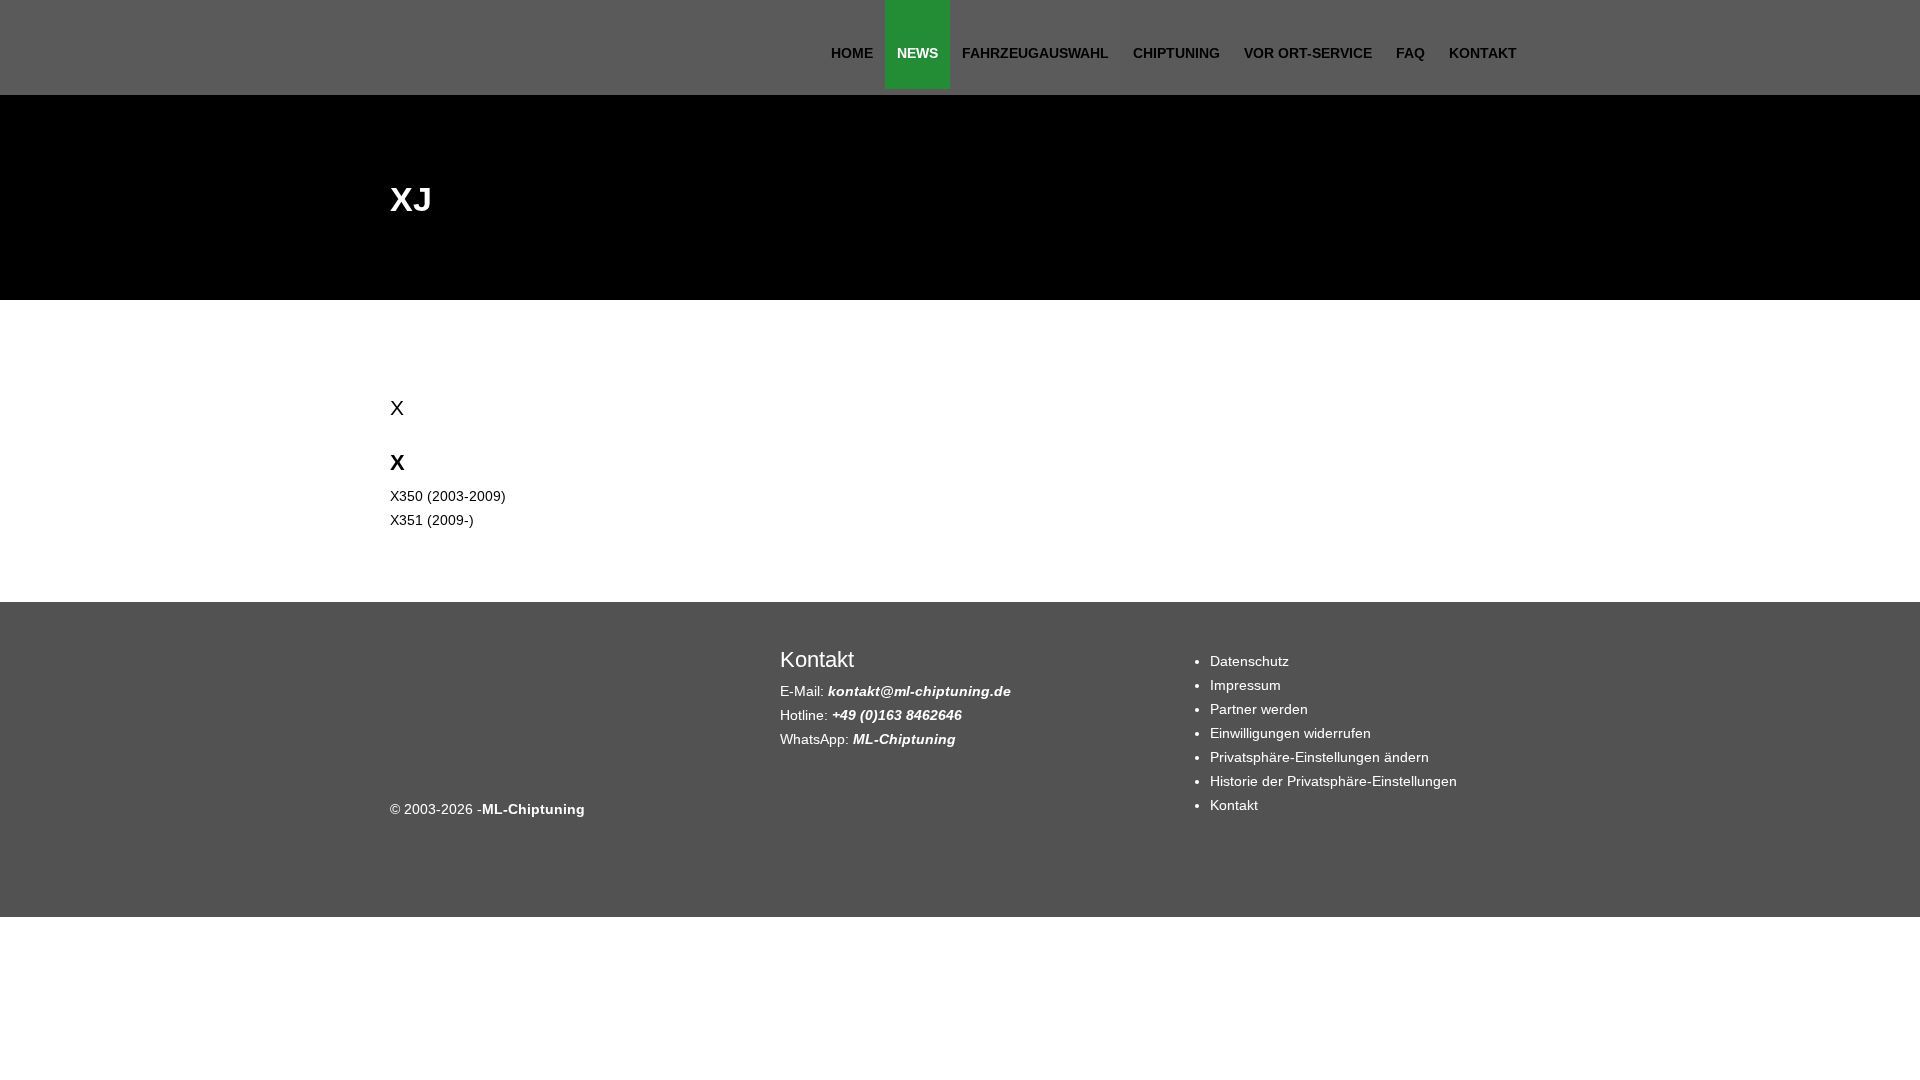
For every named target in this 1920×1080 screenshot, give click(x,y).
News (917, 53)
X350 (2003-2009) (448, 496)
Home (852, 53)
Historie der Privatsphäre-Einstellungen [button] (1333, 781)
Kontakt (1483, 53)
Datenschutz (1249, 661)
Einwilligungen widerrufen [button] (1290, 733)
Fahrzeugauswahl (1035, 53)
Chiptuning (1176, 53)
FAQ (1410, 53)
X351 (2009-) (432, 520)
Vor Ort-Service (1308, 53)
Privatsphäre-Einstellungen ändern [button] (1319, 757)
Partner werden (1259, 709)
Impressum (1245, 685)
